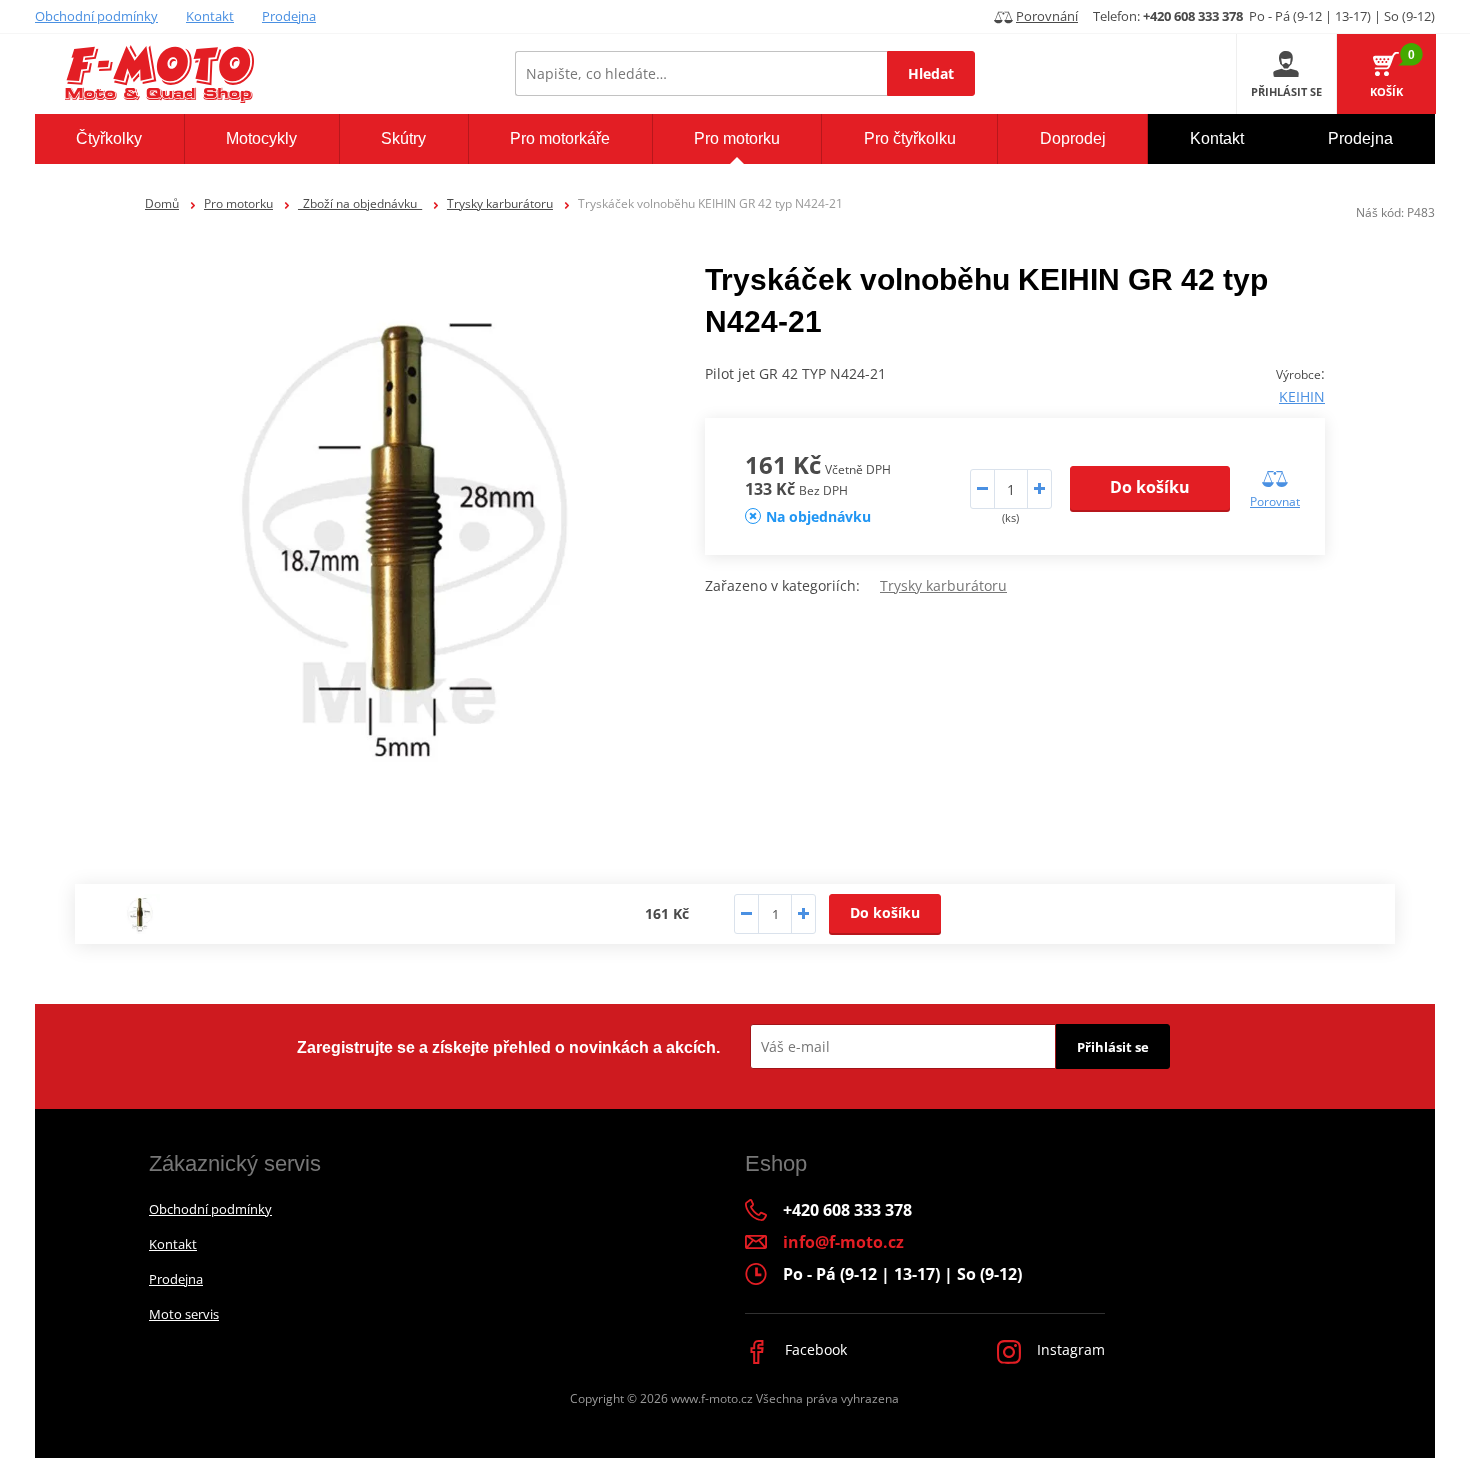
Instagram (1069, 1349)
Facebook (814, 1349)
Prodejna (289, 16)
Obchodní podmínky (96, 16)
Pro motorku (238, 203)
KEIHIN (1302, 396)
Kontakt (210, 16)
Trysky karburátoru (500, 203)
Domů (162, 203)
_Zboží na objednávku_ (360, 203)
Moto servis (184, 1314)
